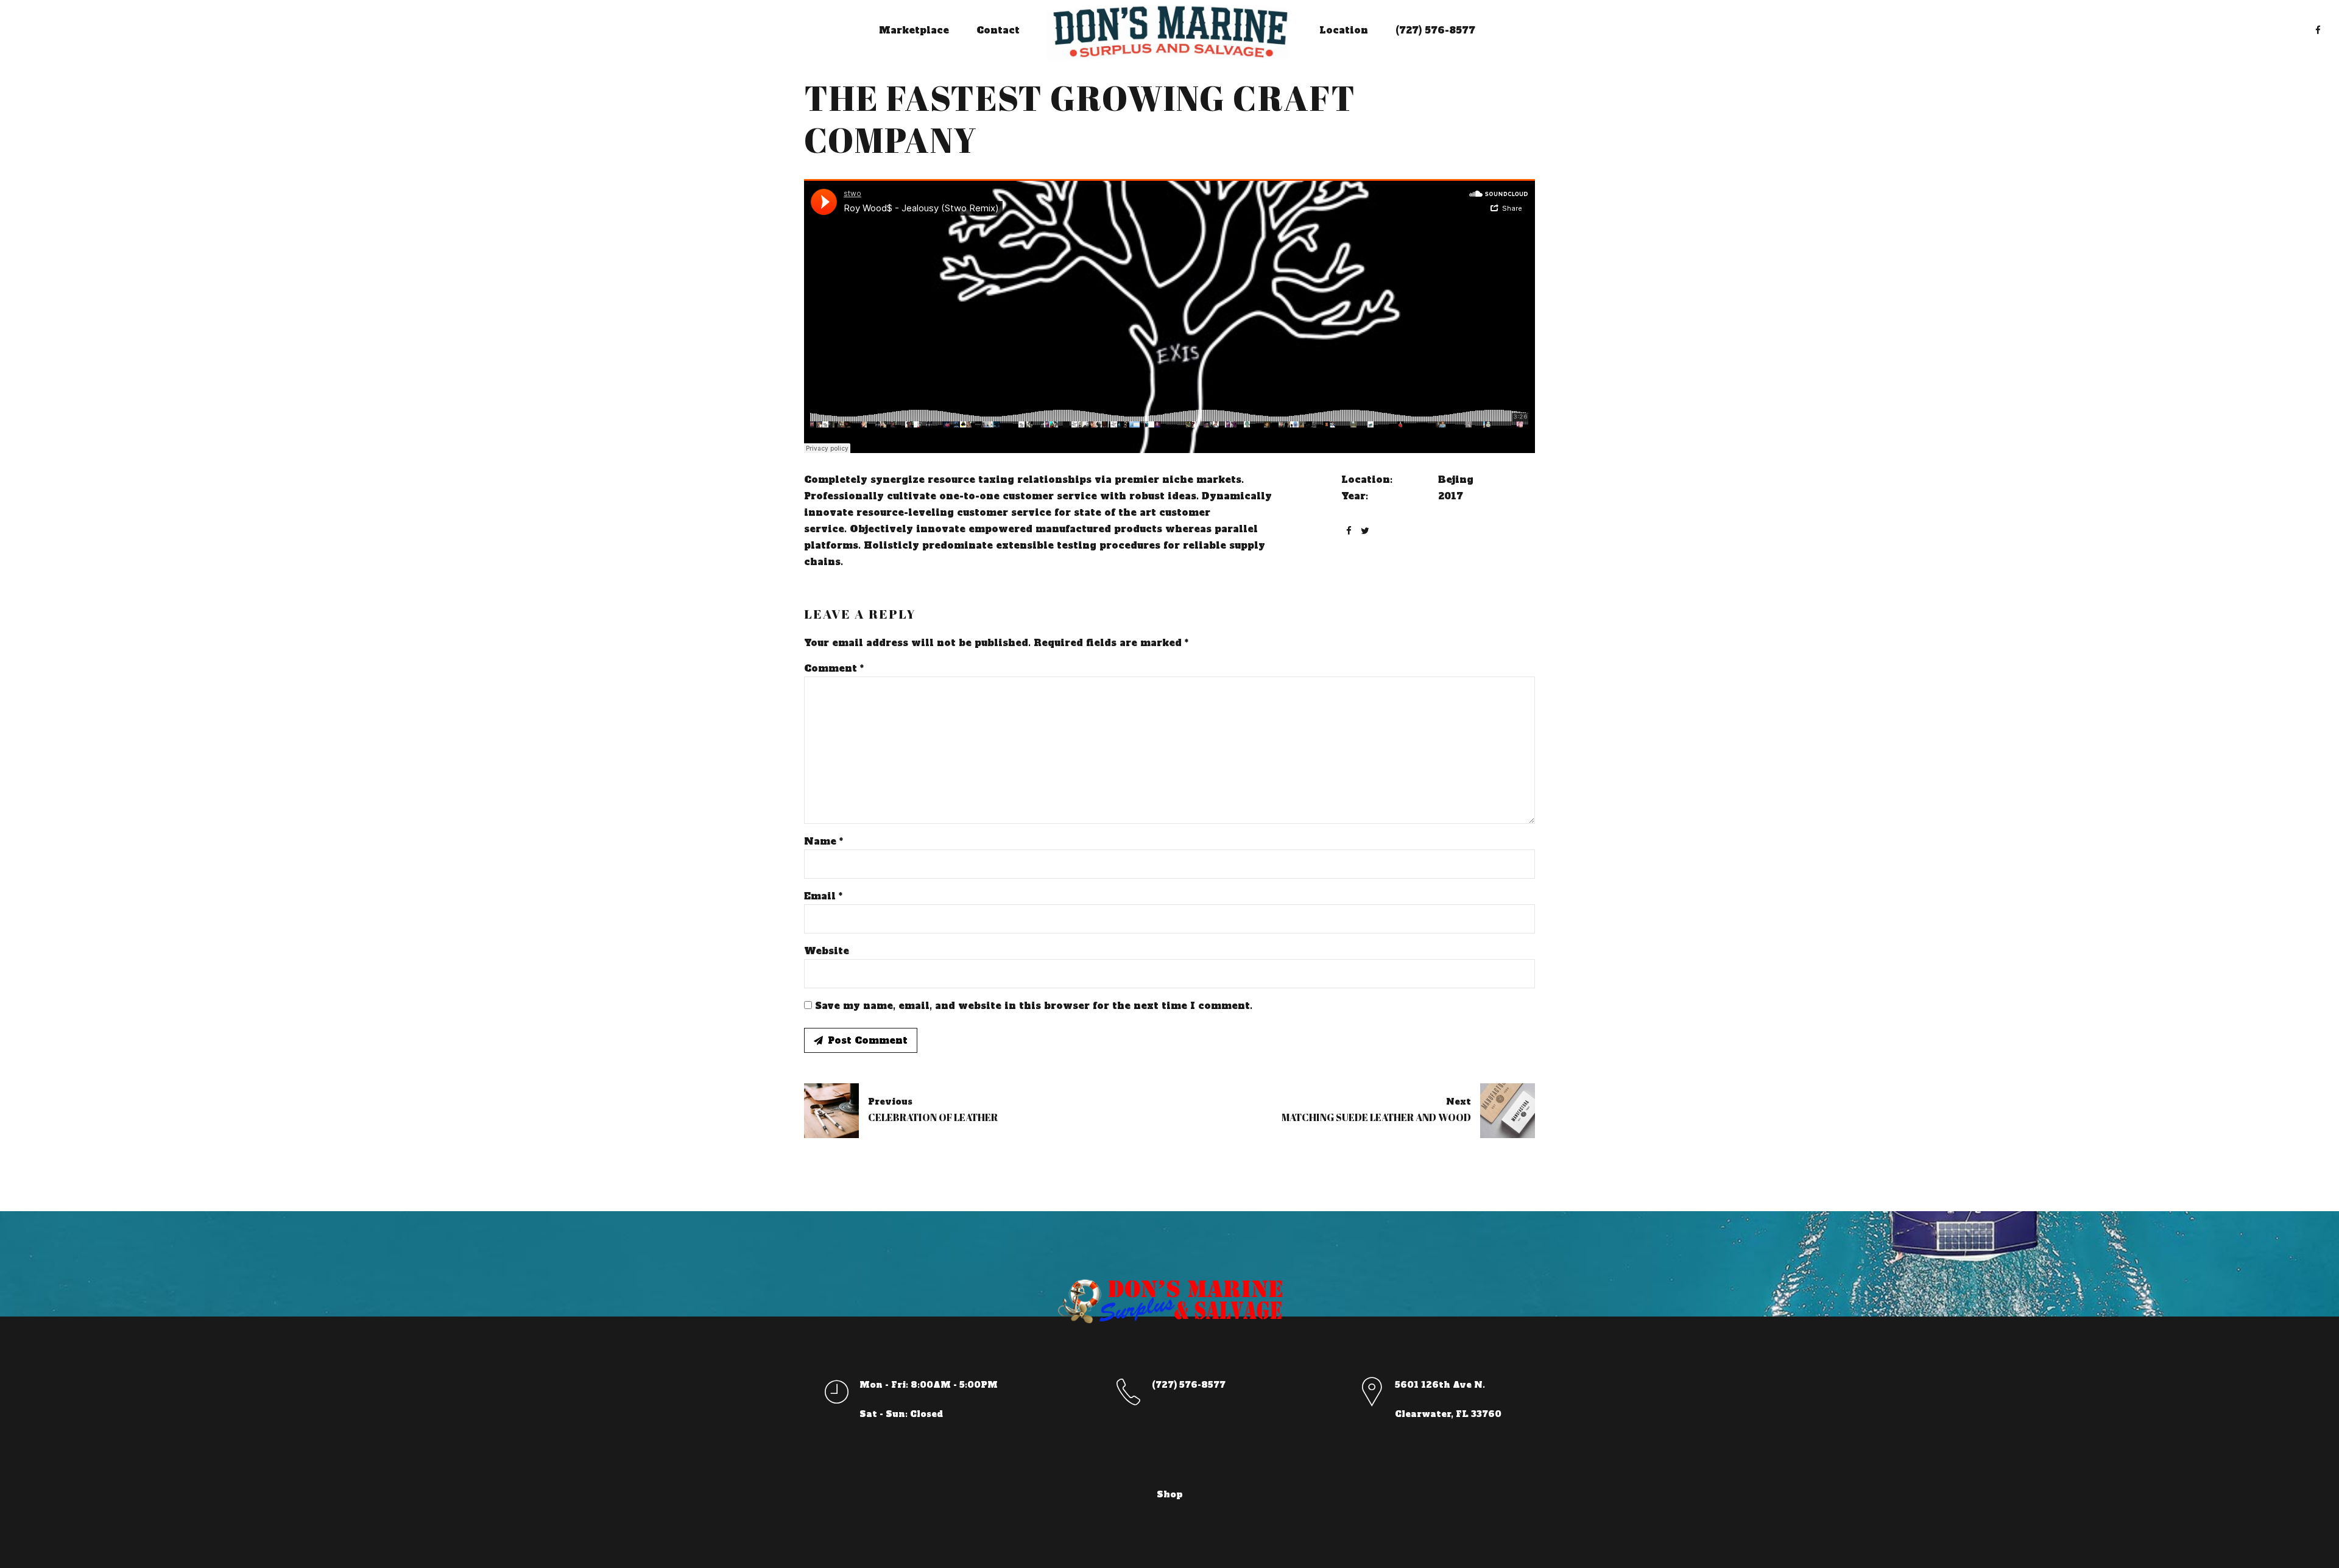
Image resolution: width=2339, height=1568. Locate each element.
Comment (834, 668)
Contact (998, 30)
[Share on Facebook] (1349, 531)
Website (827, 951)
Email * (823, 896)
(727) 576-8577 (1435, 30)
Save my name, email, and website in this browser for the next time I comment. (1034, 1006)
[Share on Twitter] (1365, 531)
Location (1344, 30)
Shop (1170, 1494)
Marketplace (914, 30)
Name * (824, 841)
